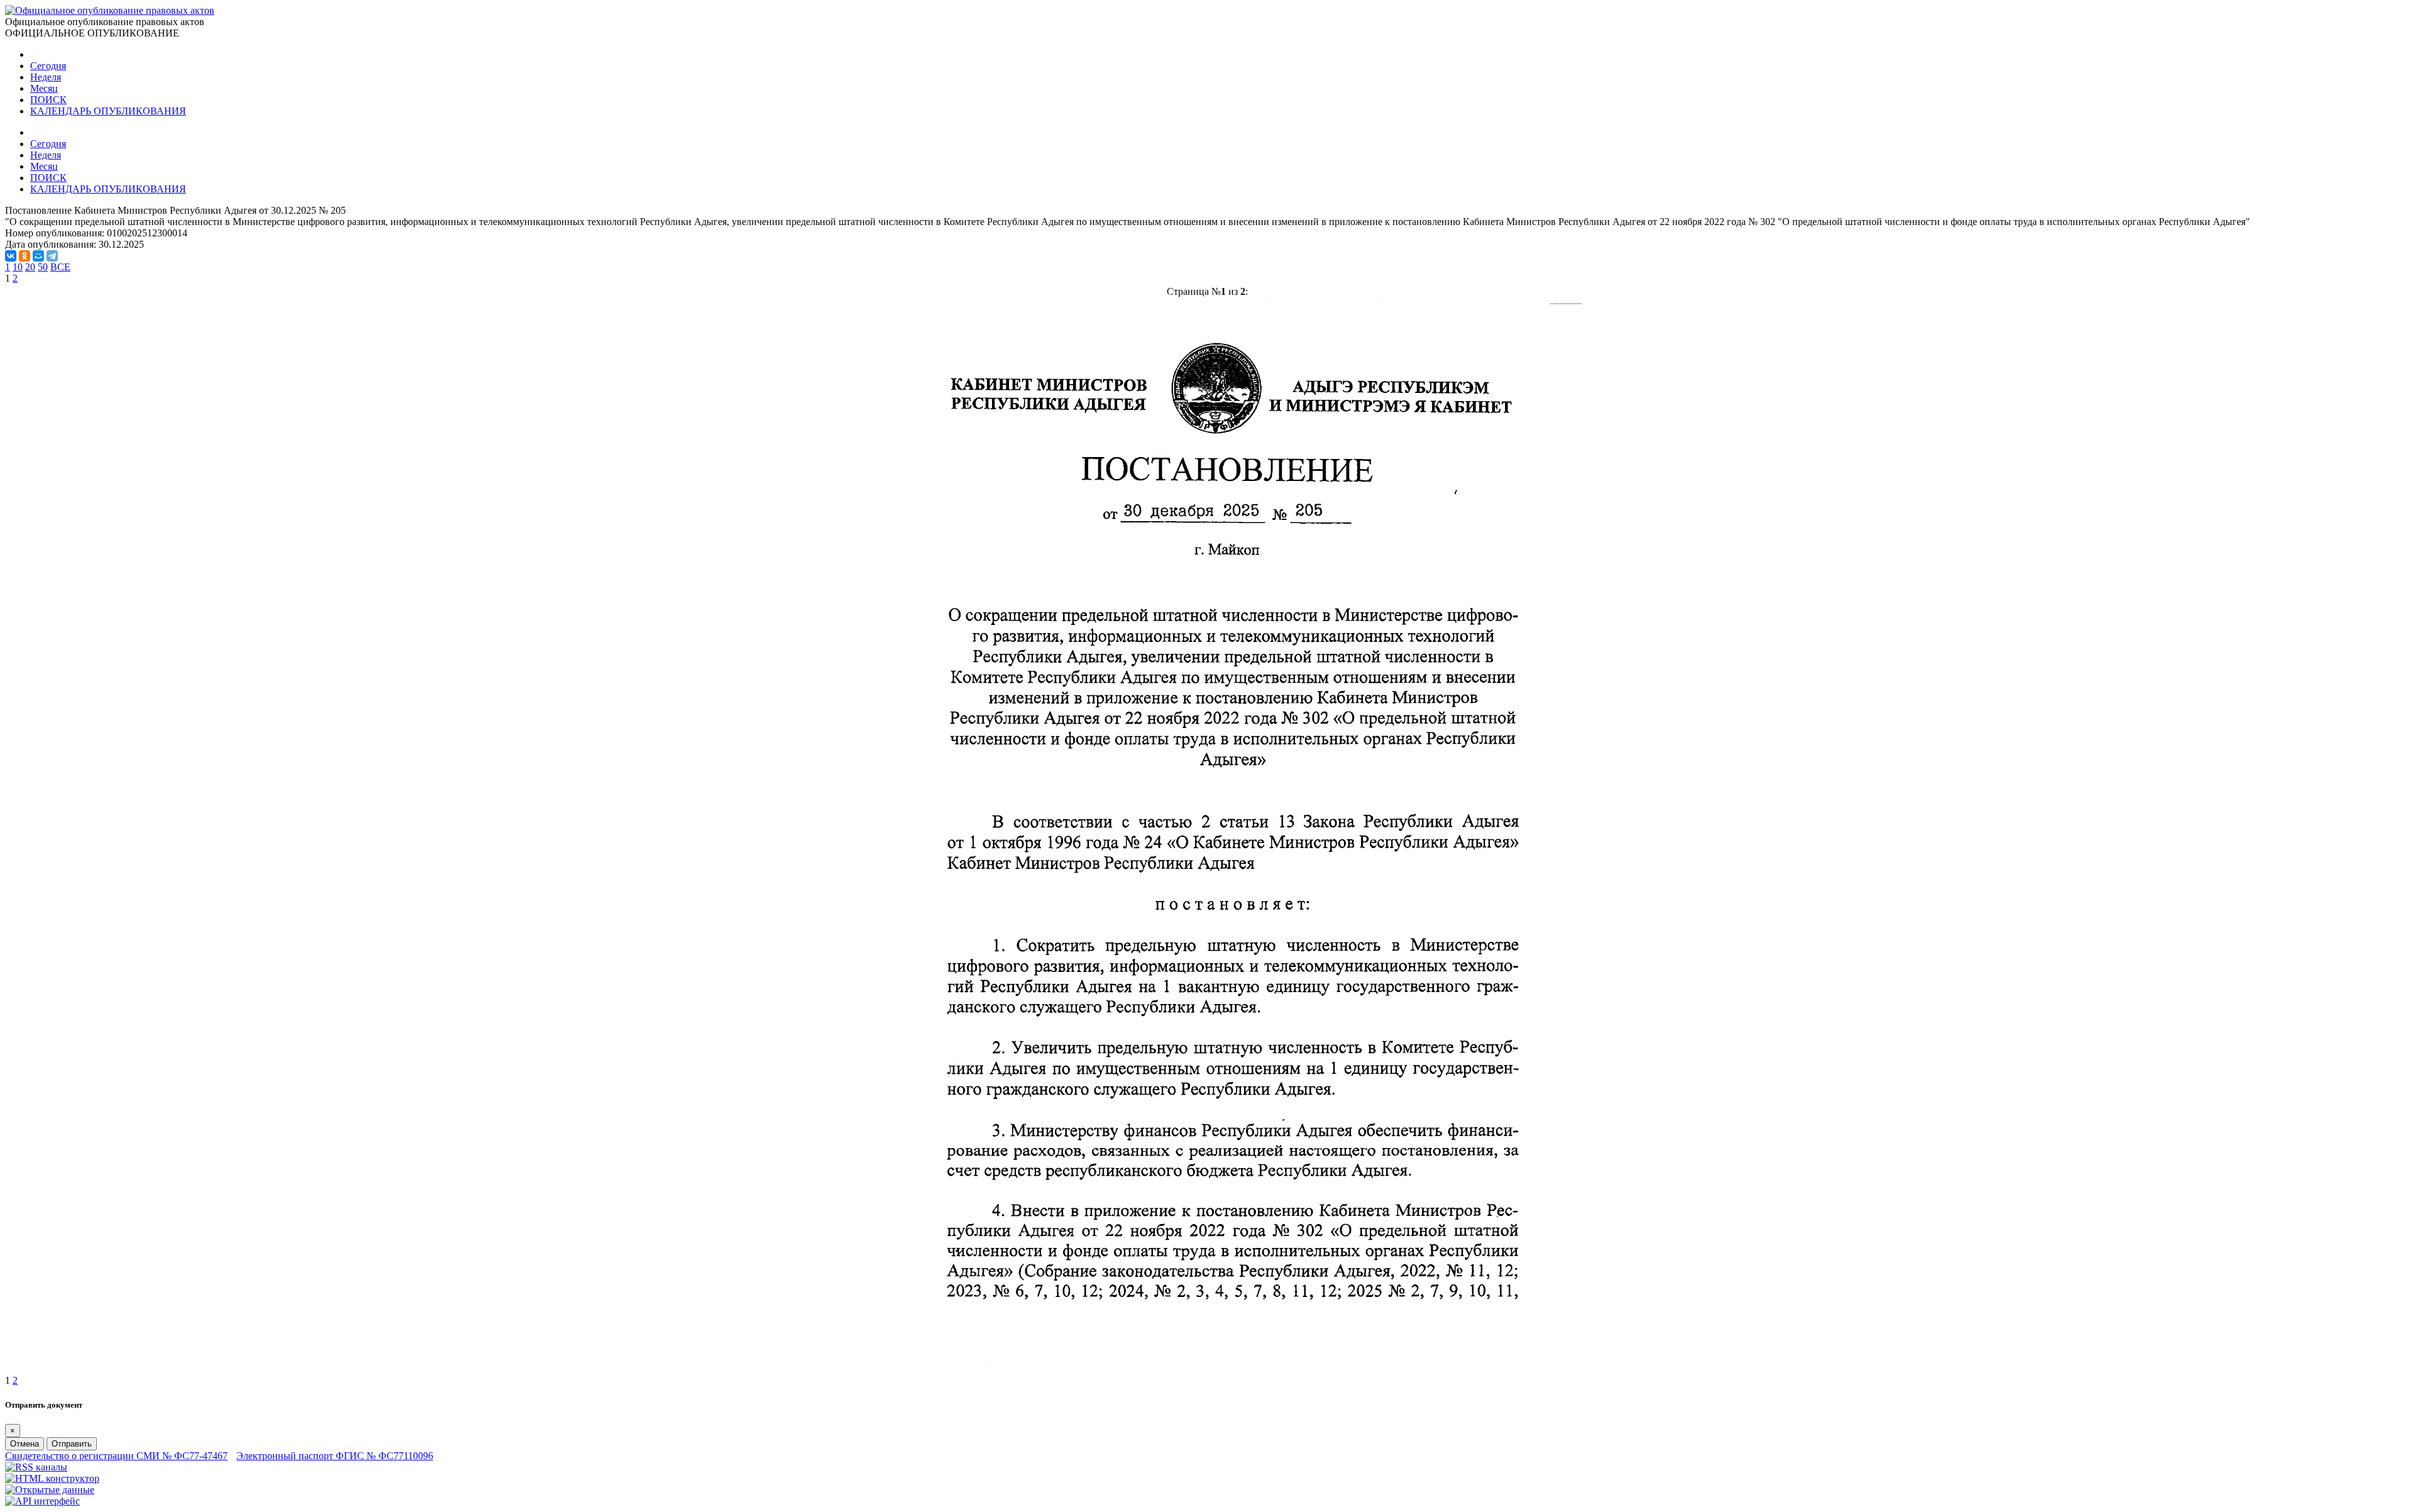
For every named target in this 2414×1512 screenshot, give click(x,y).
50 (43, 267)
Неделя (46, 77)
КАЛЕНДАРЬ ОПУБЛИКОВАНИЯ (108, 111)
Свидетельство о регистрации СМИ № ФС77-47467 (116, 1456)
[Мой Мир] (38, 256)
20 (30, 267)
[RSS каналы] (36, 1467)
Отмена (25, 1444)
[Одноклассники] (25, 256)
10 (18, 267)
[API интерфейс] (42, 1501)
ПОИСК (48, 100)
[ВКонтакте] (11, 256)
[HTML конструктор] (52, 1478)
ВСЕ (60, 267)
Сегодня (48, 66)
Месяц (44, 88)
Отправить (72, 1444)
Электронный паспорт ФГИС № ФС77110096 (335, 1456)
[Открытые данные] (50, 1490)
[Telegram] (52, 256)
